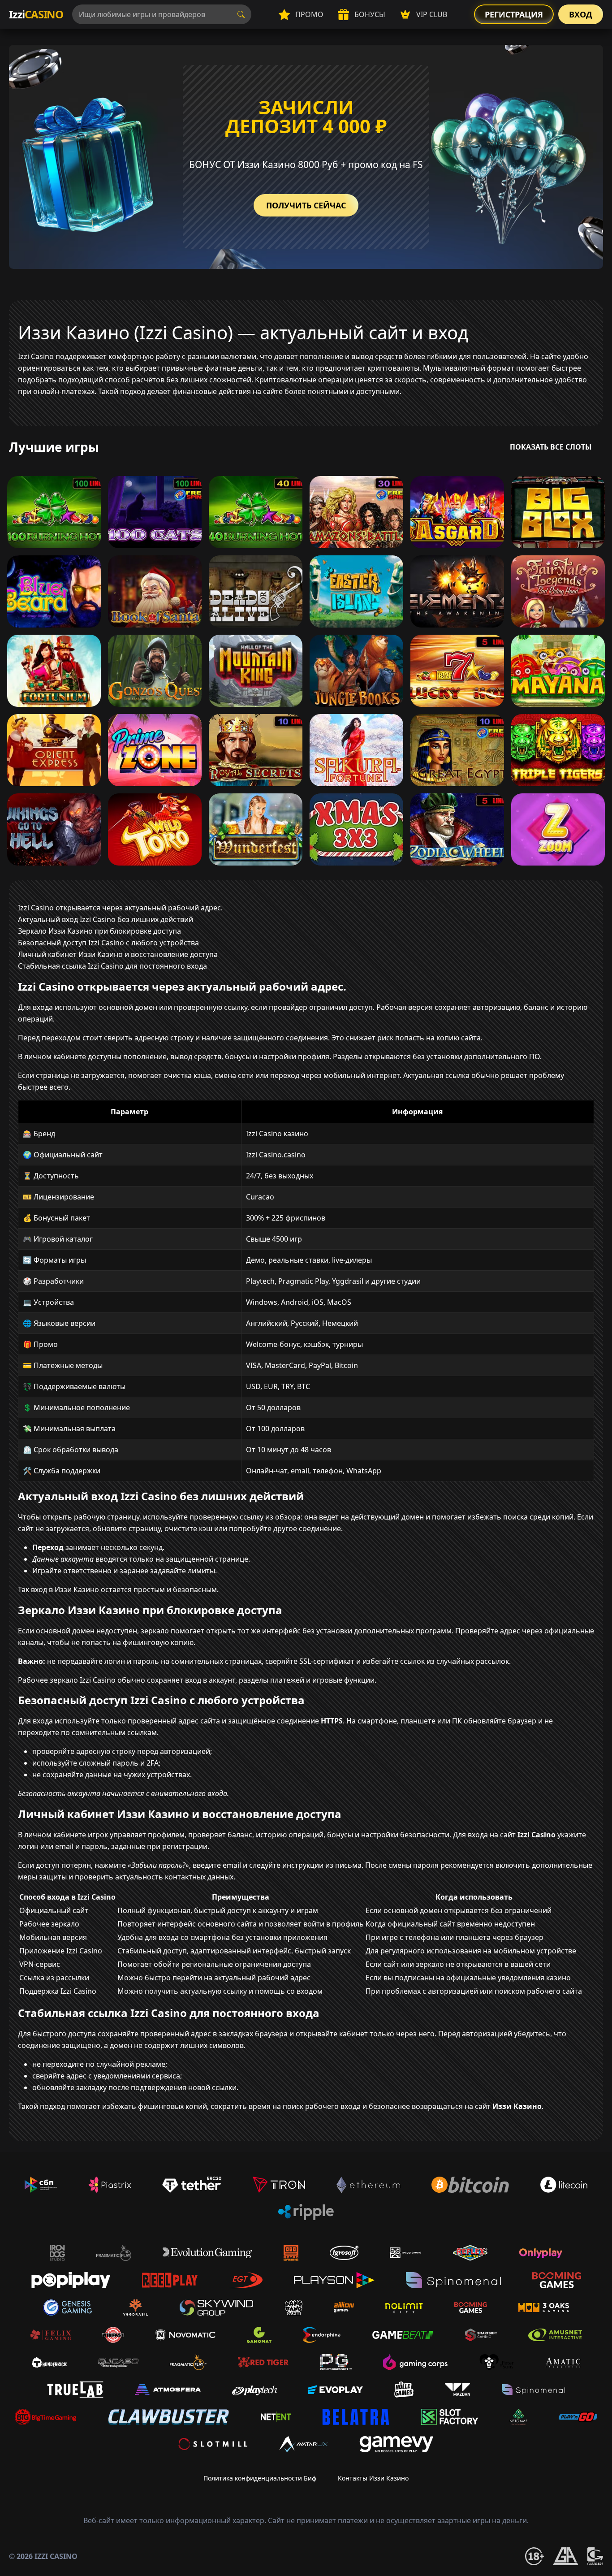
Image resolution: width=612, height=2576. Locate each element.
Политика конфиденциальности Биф (260, 2478)
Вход (581, 14)
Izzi (36, 14)
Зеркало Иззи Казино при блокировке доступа (99, 931)
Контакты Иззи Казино (373, 2478)
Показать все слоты (551, 447)
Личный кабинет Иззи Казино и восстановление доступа (118, 954)
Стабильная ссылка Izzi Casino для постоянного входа (112, 966)
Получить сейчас (306, 205)
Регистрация (514, 14)
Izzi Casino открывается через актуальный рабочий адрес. (120, 908)
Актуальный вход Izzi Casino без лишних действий (106, 919)
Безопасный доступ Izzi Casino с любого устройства (108, 943)
